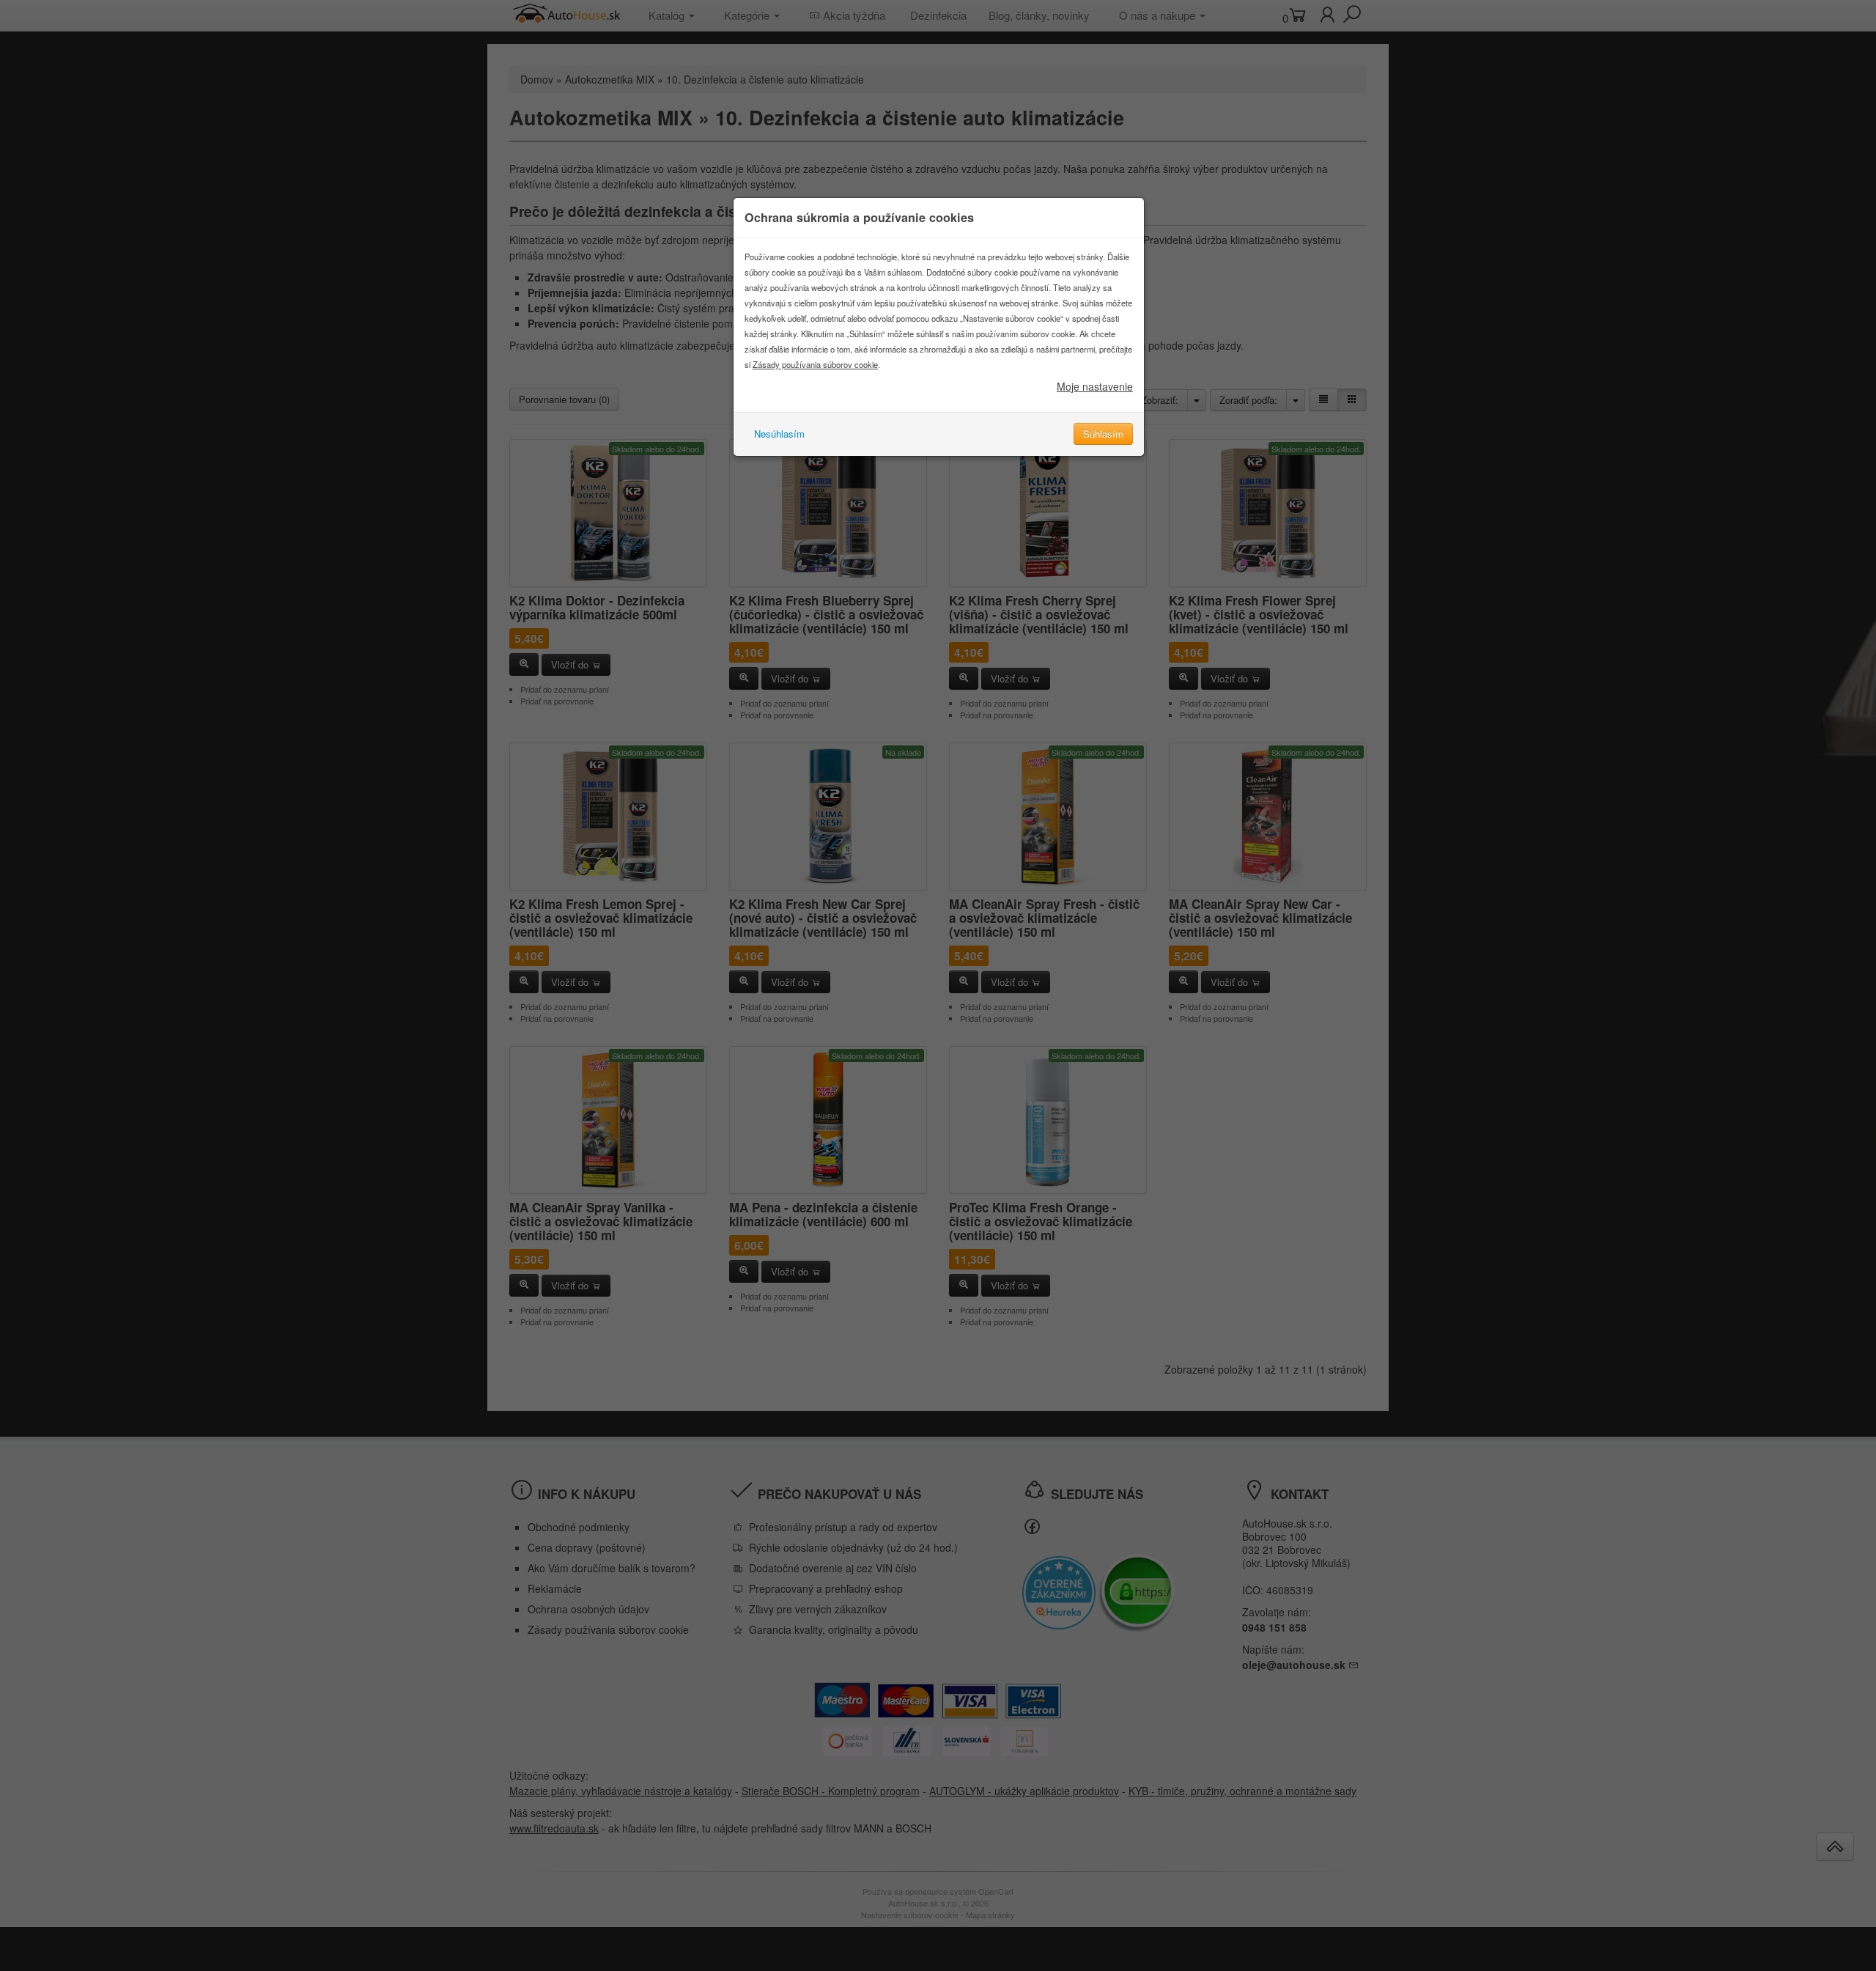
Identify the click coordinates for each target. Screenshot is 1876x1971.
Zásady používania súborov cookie (815, 364)
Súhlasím (1103, 434)
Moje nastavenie (1095, 386)
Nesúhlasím (779, 434)
